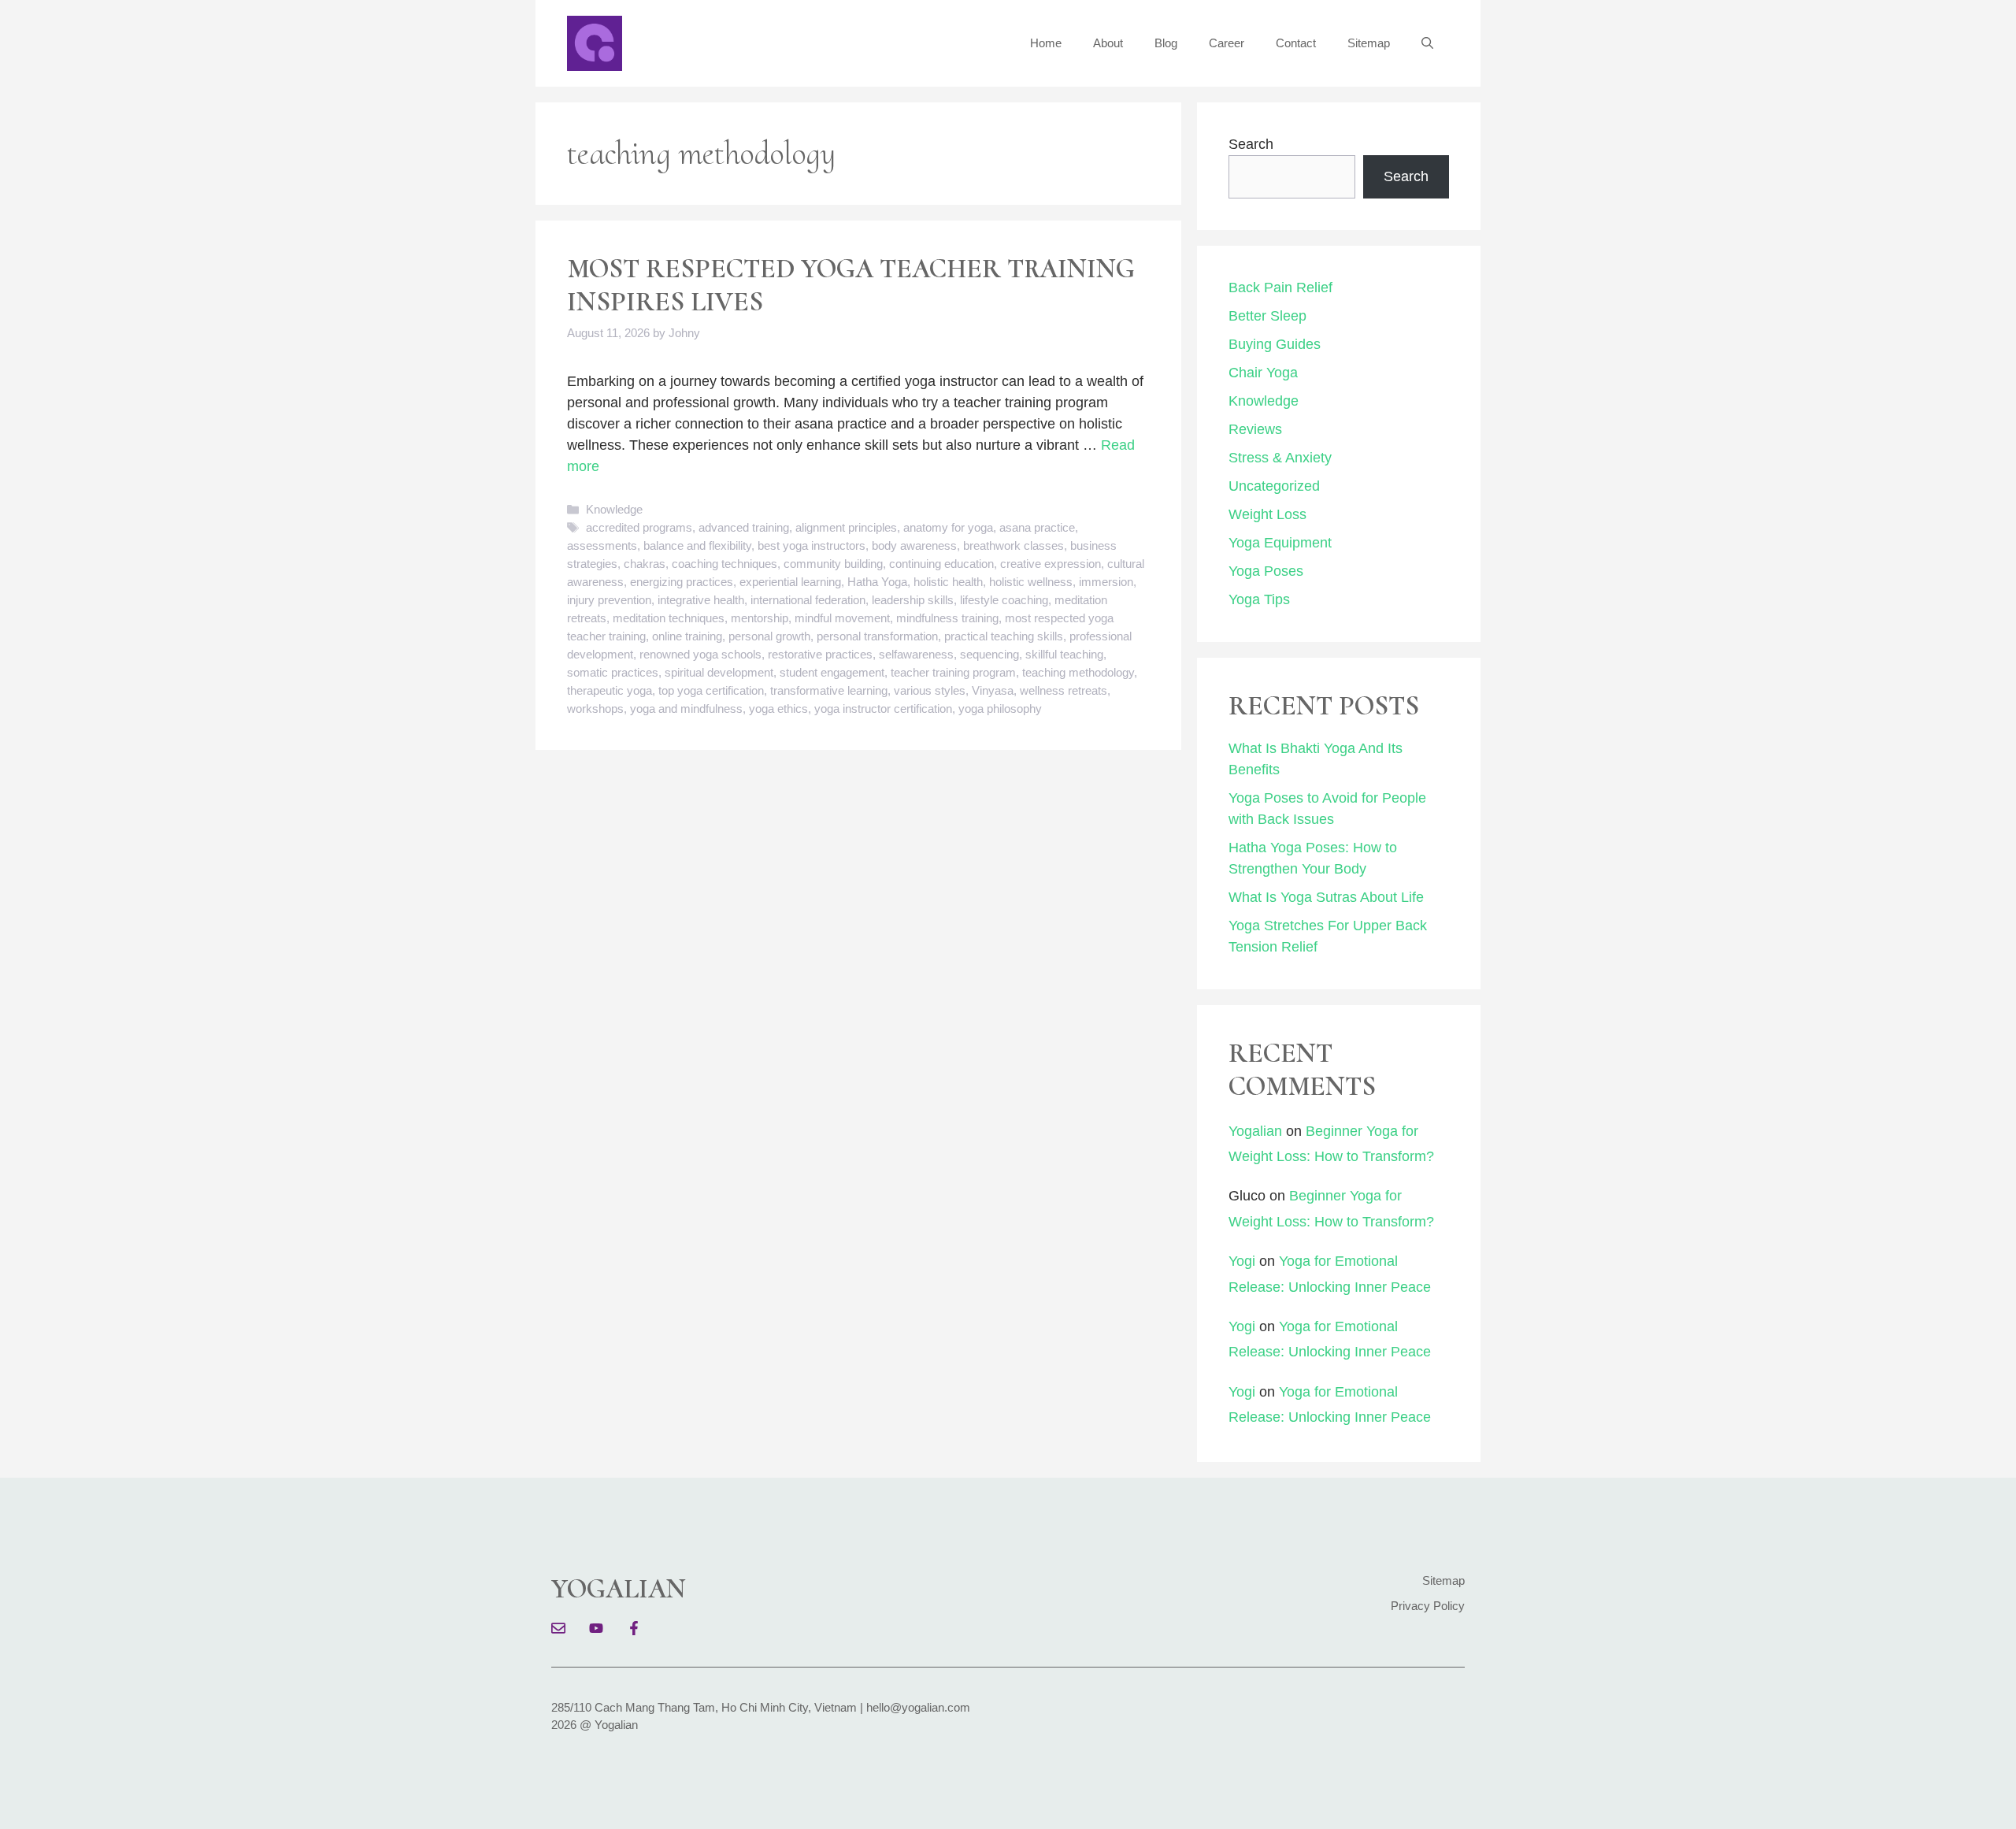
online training (687, 636)
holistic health (948, 582)
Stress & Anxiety (1280, 458)
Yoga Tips (1259, 599)
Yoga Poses (1266, 571)
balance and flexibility (697, 545)
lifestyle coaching (1004, 600)
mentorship (760, 618)
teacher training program (953, 672)
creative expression (1051, 564)
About (1108, 43)
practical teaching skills (1004, 636)
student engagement (832, 672)
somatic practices (613, 672)
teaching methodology (1078, 672)
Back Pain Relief (1280, 288)
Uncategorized (1274, 486)
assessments (602, 545)
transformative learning (829, 690)
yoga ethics (778, 709)
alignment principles (846, 527)
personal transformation (877, 636)
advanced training (744, 527)
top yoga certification (711, 690)
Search (1251, 144)
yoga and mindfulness (686, 709)
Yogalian (1255, 1131)
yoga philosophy (1000, 709)
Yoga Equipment (1280, 543)
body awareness (914, 545)
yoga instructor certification (883, 709)
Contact (1296, 43)
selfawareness (916, 654)
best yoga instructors (812, 545)
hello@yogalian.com (918, 1707)
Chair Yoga (1263, 373)
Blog (1166, 43)
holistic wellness (1031, 582)
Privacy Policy (1428, 1606)
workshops (595, 709)
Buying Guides (1275, 344)
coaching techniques (724, 564)
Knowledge (614, 509)
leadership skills (913, 600)
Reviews (1255, 429)
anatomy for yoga (948, 527)
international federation (808, 600)
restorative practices (820, 654)
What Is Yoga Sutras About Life (1326, 897)
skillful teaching (1064, 654)
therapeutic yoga (610, 690)
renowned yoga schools (700, 654)
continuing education (941, 564)
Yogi (1242, 1261)
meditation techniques (669, 618)
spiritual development (719, 672)
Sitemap (1369, 43)
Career (1227, 43)
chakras (645, 564)
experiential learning (790, 582)
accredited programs (639, 527)
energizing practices (682, 582)
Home (1046, 43)
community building (833, 564)
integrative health (701, 600)
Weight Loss (1267, 514)
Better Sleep (1267, 316)
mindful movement (842, 618)
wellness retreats (1064, 690)
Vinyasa (993, 690)
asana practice (1037, 527)
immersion (1106, 582)
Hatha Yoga (877, 582)
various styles (930, 690)
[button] (1427, 43)
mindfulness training (947, 618)
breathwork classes (1014, 545)
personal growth (769, 636)
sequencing (989, 654)
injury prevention (609, 600)
